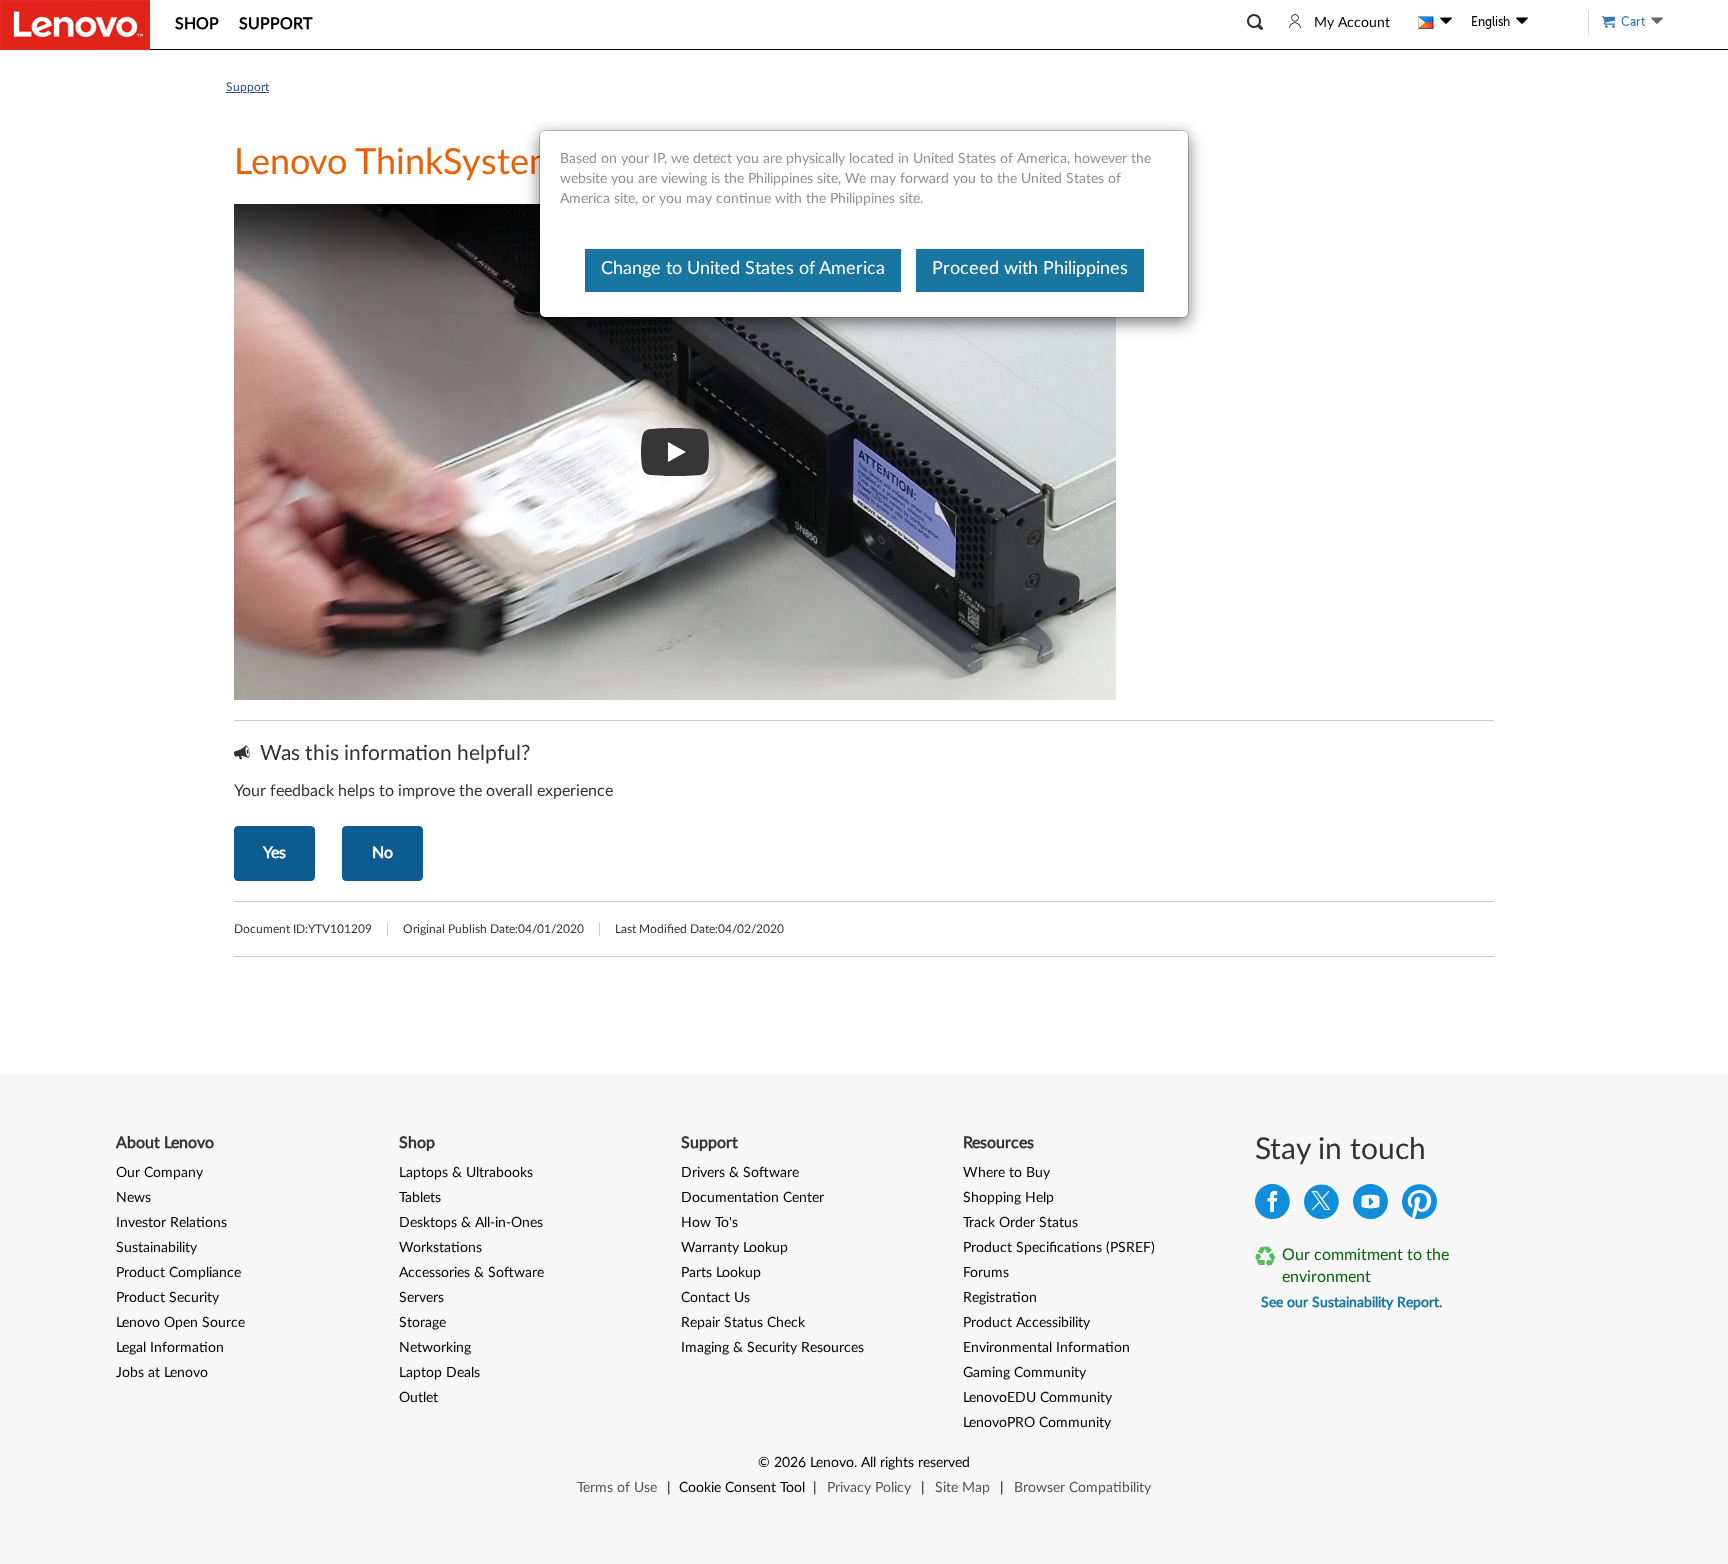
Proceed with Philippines (1030, 269)
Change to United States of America (743, 269)
